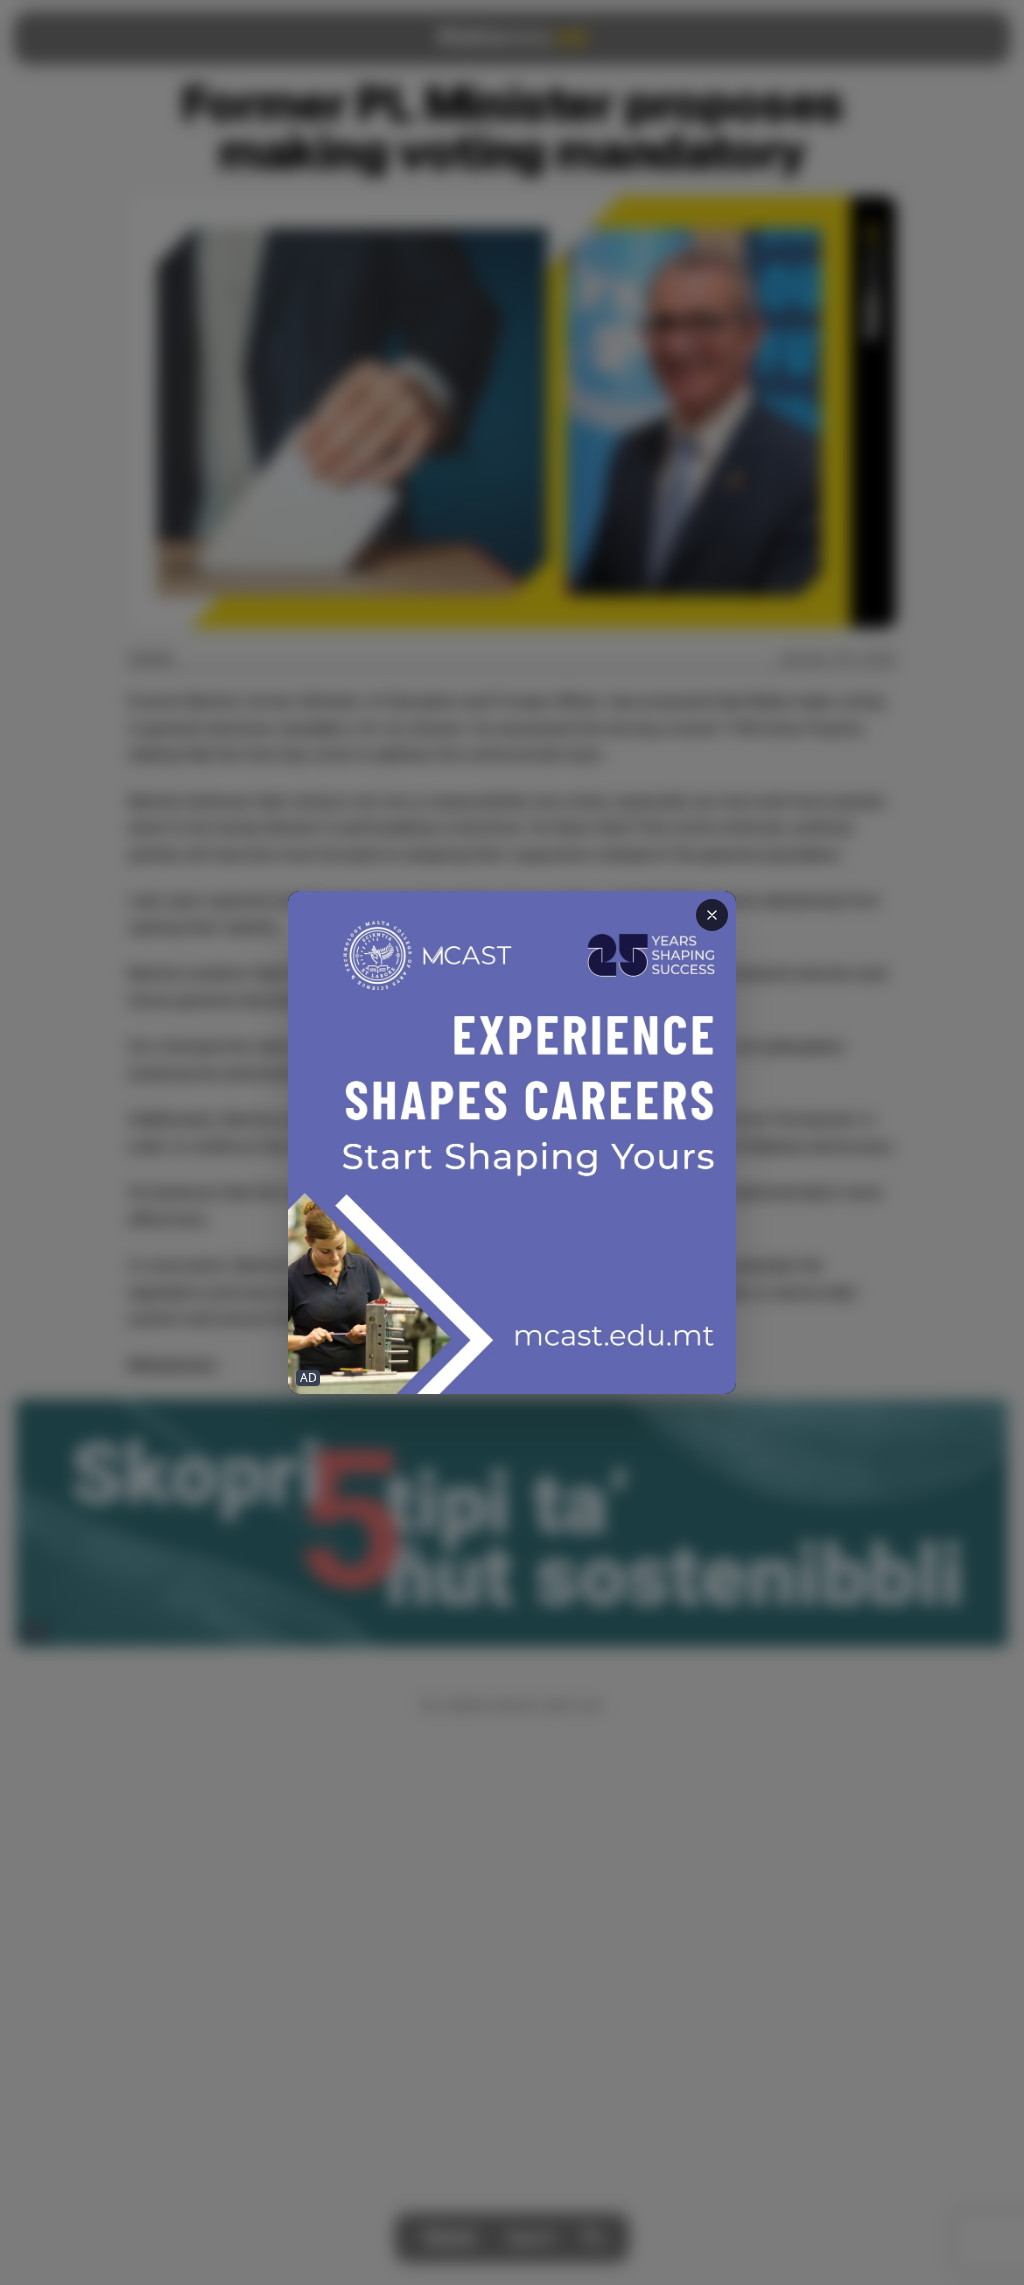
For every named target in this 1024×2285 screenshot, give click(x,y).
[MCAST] (512, 1142)
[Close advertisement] (712, 915)
